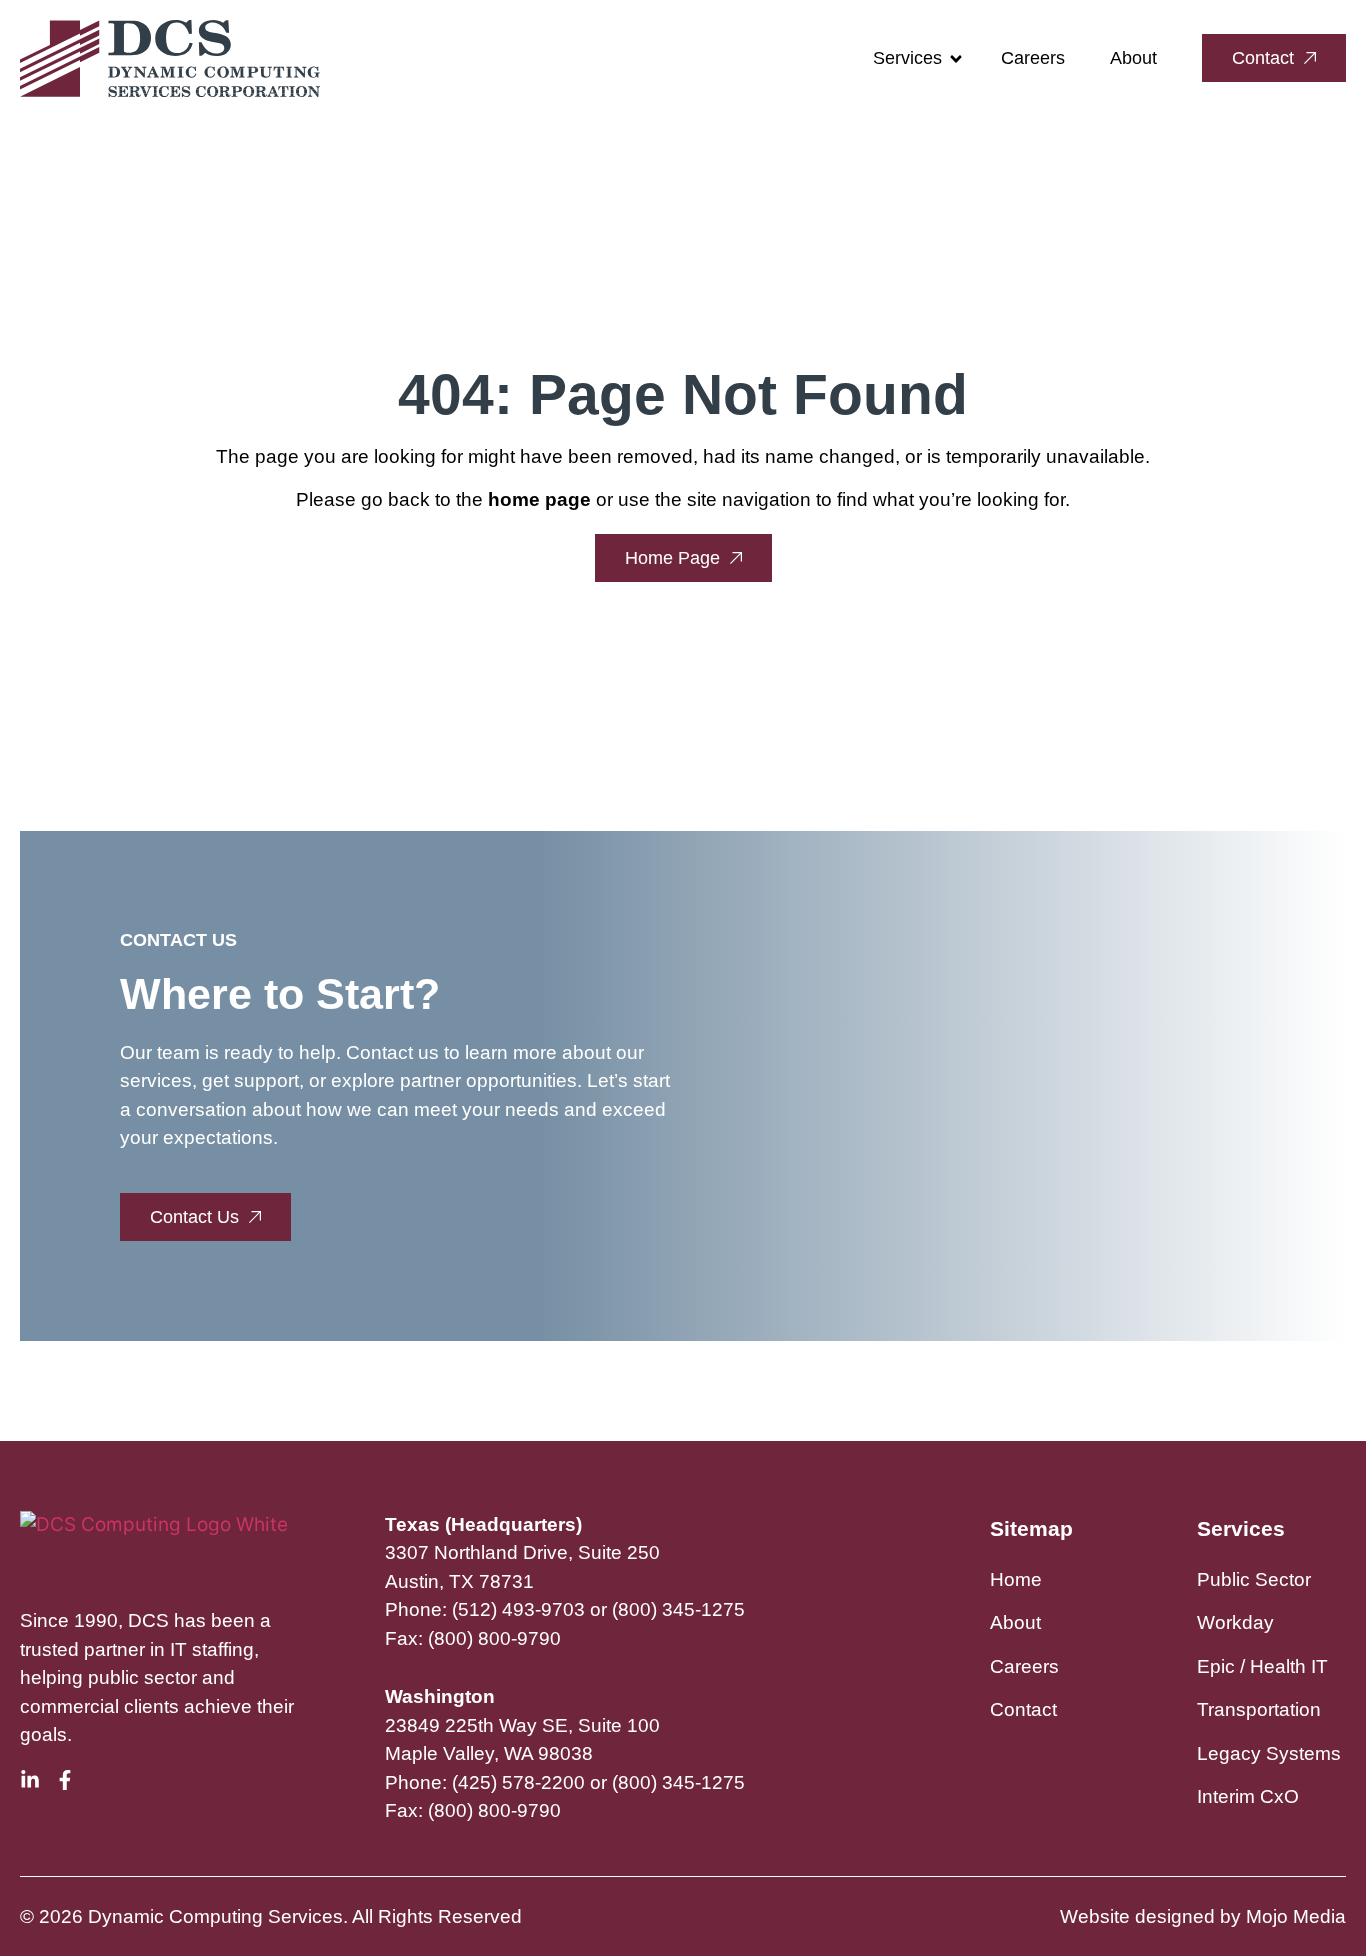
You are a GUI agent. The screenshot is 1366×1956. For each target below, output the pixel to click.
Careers (1033, 58)
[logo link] (170, 58)
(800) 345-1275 (678, 1609)
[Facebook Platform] (65, 1780)
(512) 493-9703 (518, 1609)
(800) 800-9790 (494, 1638)
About (1133, 58)
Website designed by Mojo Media (1203, 1916)
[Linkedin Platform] (30, 1780)
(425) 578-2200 (518, 1782)
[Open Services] (956, 58)
